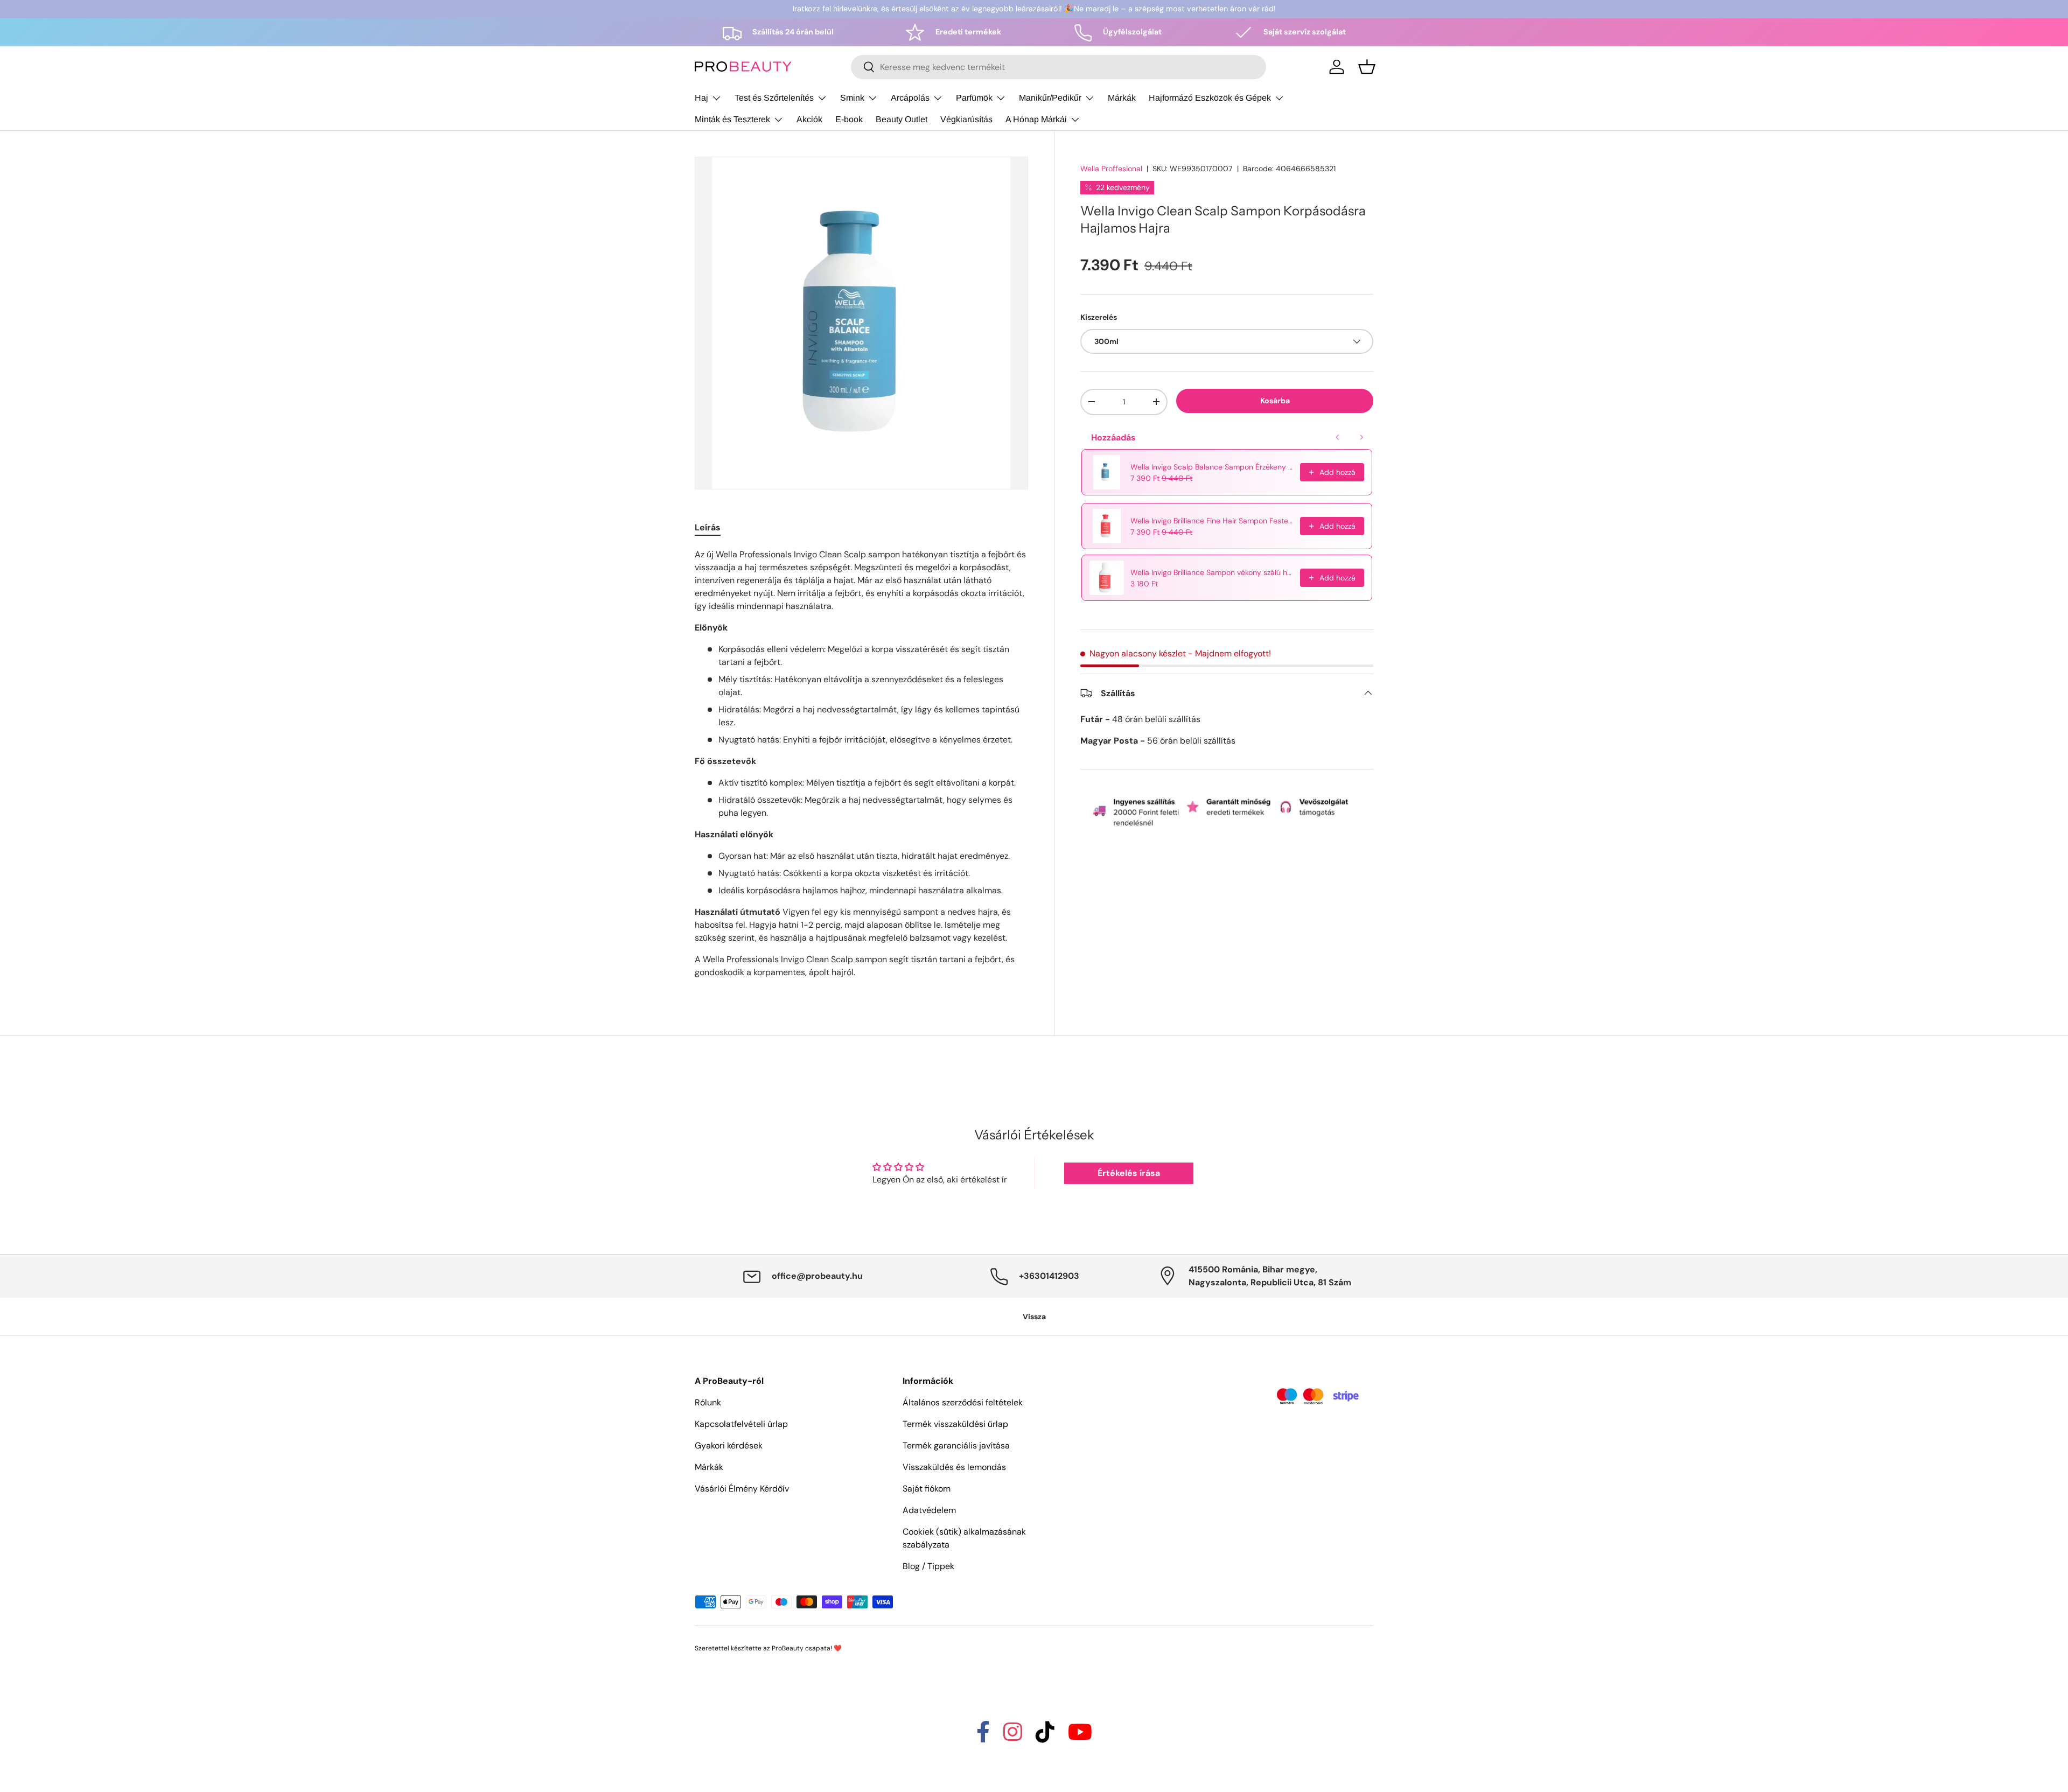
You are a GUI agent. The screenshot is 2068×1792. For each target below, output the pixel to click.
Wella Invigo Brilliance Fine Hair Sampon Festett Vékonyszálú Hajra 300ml (1212, 521)
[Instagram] (1013, 1737)
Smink (852, 98)
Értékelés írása (1129, 1173)
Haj (701, 98)
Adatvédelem (929, 1510)
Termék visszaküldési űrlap (955, 1424)
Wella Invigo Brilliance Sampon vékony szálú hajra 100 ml (1212, 572)
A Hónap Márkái (1036, 119)
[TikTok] (1045, 1737)
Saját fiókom (927, 1489)
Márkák (1122, 98)
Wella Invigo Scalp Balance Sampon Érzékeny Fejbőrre (1212, 467)
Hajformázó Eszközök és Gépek (1210, 98)
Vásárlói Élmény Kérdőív (742, 1489)
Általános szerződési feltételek (963, 1402)
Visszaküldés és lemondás (954, 1467)
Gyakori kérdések (729, 1445)
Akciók (809, 119)
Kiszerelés (1099, 317)
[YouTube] (1080, 1737)
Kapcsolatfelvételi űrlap (741, 1424)
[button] (1367, 67)
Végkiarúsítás (966, 119)
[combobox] (1059, 67)
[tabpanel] (861, 768)
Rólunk (708, 1402)
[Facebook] (983, 1737)
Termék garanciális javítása (956, 1445)
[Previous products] (1338, 437)
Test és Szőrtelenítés (774, 98)
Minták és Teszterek (732, 119)
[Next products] (1361, 437)
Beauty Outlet (902, 119)
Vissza (1034, 1317)
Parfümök (974, 98)
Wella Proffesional (1111, 169)
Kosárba (1275, 401)
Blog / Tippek (928, 1566)
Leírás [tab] (708, 527)
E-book (849, 119)
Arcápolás (910, 98)
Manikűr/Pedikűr (1050, 98)
